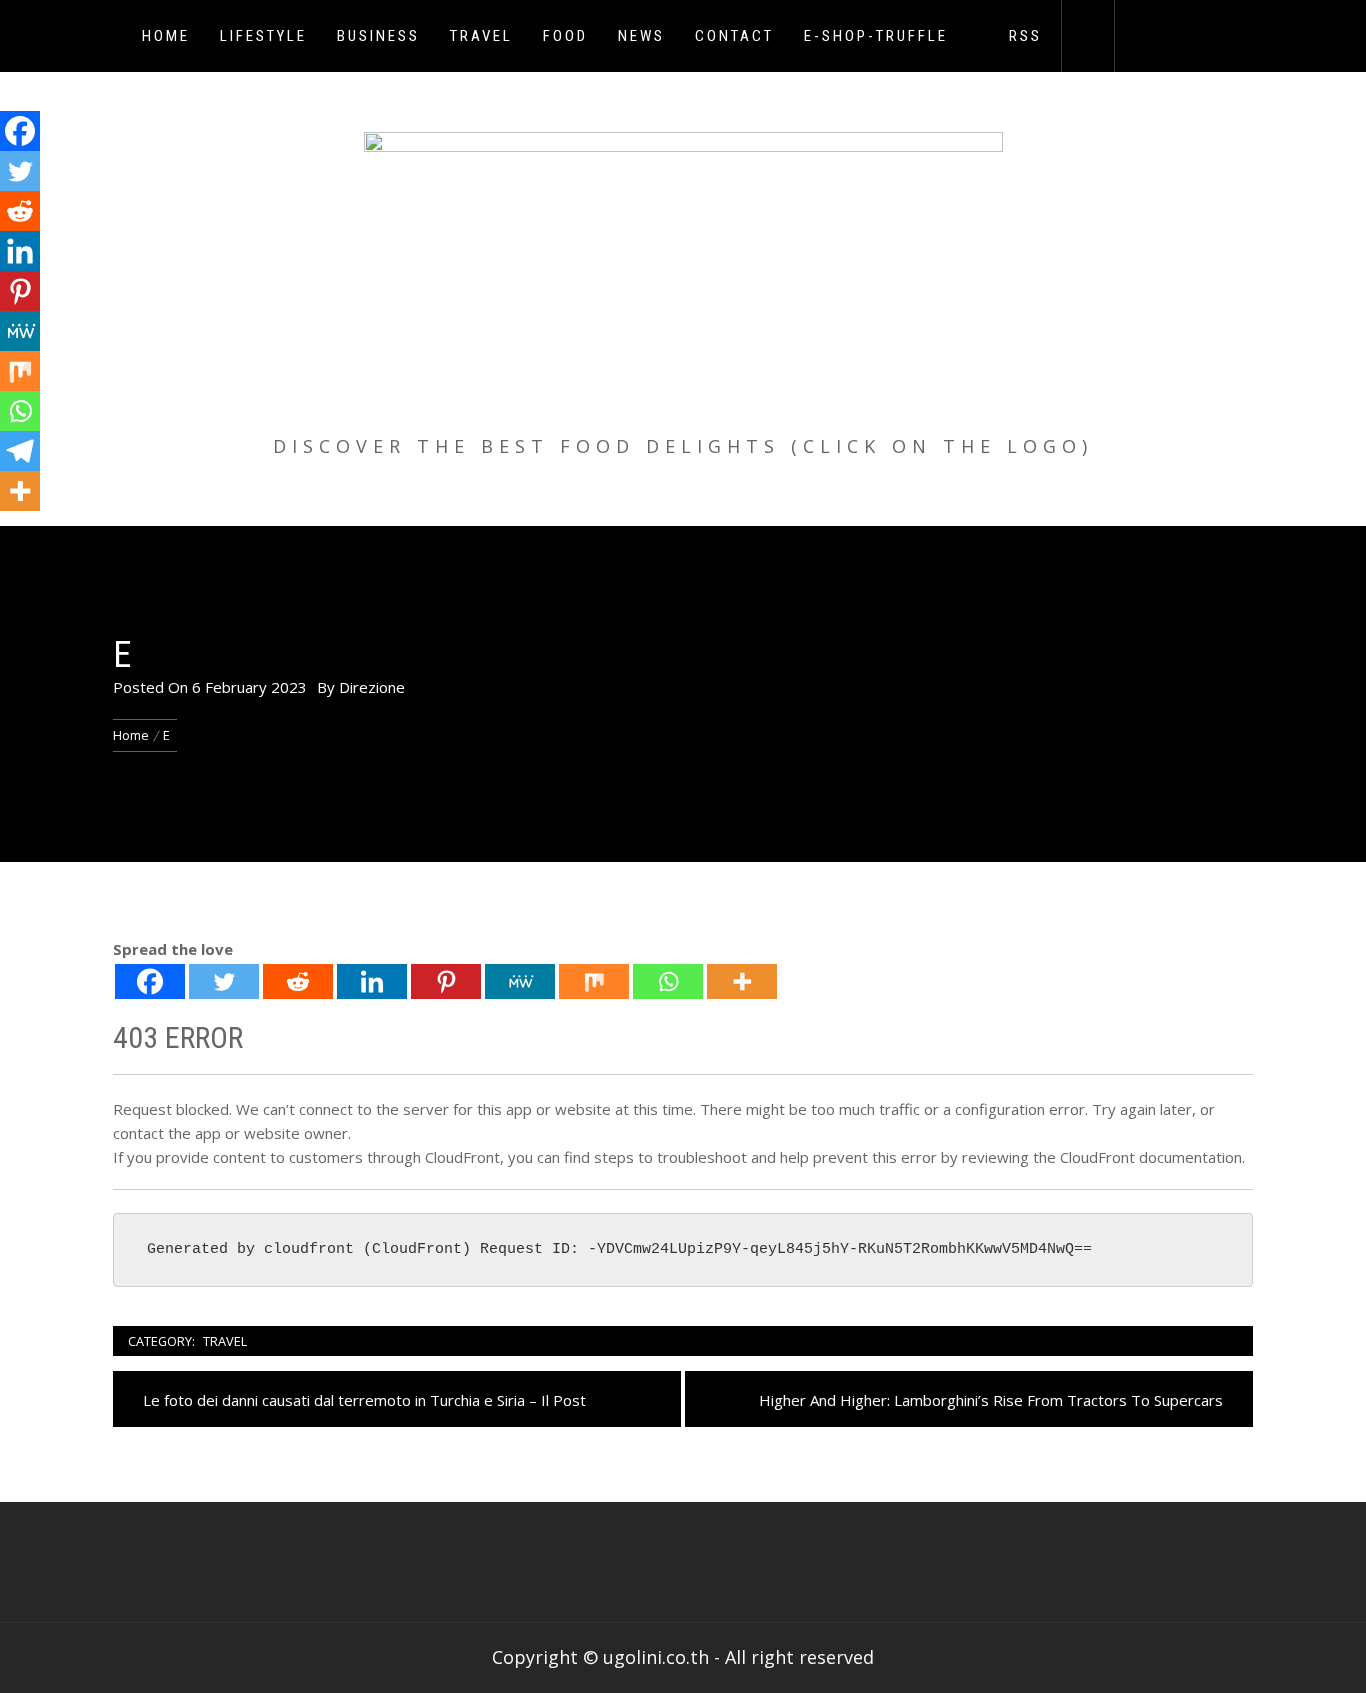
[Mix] (594, 981)
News (641, 36)
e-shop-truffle (876, 36)
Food (565, 36)
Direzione (372, 687)
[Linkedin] (372, 981)
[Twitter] (224, 981)
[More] (742, 981)
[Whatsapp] (668, 981)
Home (166, 36)
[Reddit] (298, 981)
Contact (734, 36)
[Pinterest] (446, 981)
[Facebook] (150, 981)
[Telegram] (20, 451)
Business (378, 36)
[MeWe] (520, 981)
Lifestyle (263, 36)
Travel (481, 36)
